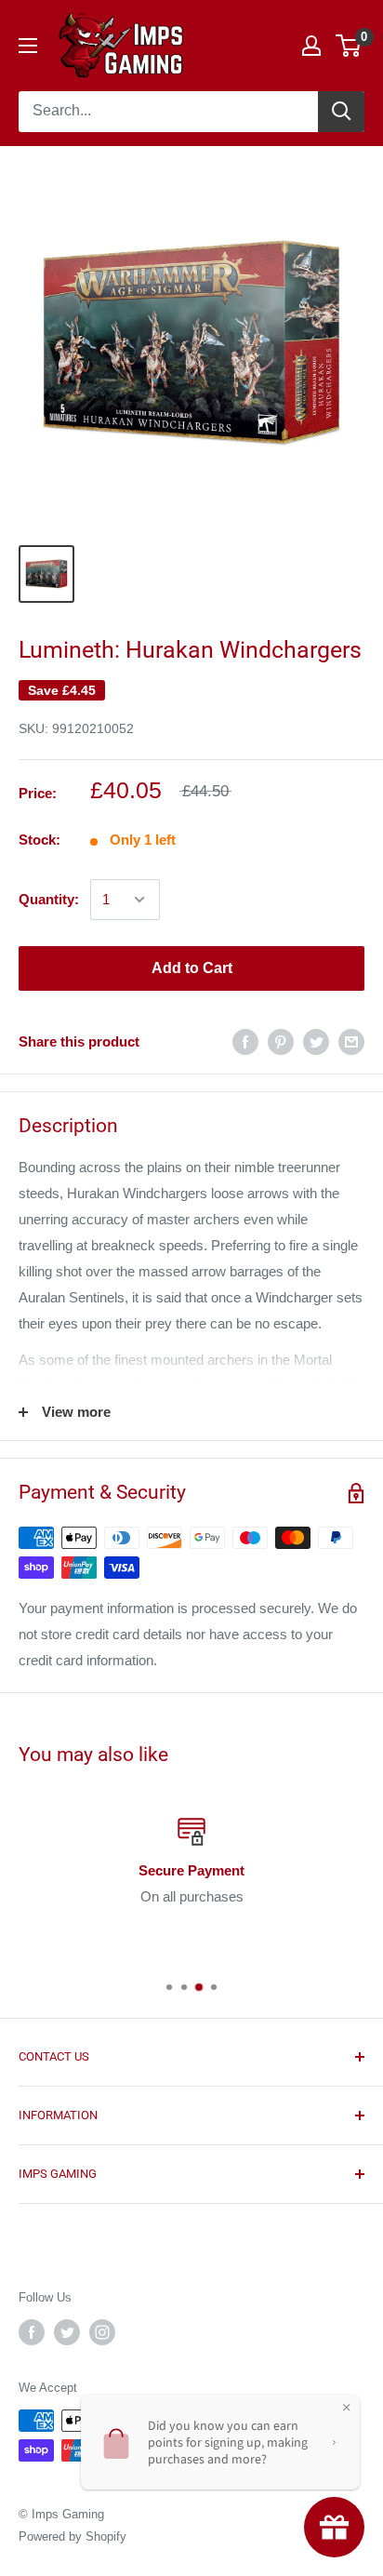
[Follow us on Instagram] (102, 2332)
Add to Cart (192, 968)
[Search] (341, 112)
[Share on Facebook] (245, 1041)
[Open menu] (28, 46)
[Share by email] (351, 1041)
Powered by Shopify (73, 2536)
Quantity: (49, 899)
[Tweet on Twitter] (316, 1041)
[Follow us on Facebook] (32, 2332)
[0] (349, 46)
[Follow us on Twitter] (67, 2332)
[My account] (311, 46)
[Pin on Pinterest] (281, 1041)
